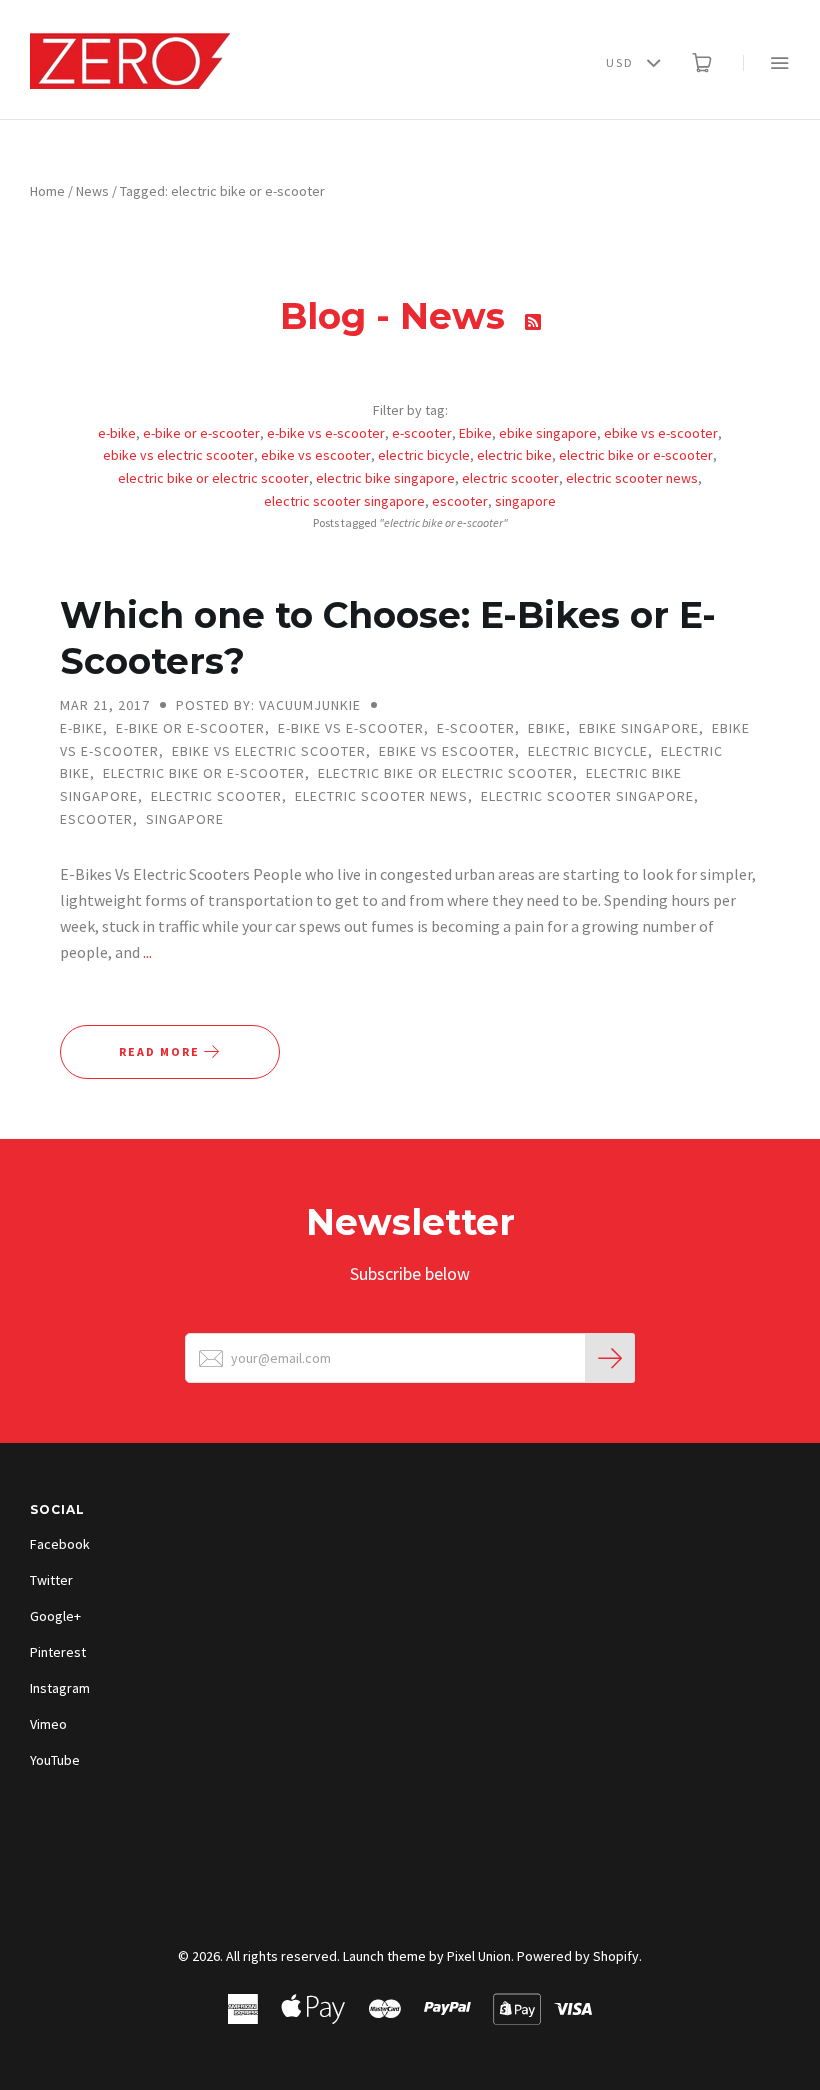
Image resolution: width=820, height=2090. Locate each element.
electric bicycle (424, 455)
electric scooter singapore (344, 501)
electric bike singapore (385, 478)
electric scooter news (632, 478)
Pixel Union (479, 1956)
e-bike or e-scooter (201, 433)
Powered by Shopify (578, 1956)
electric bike (514, 455)
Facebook (60, 1544)
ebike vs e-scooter (661, 433)
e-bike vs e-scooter (326, 433)
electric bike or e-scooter (636, 455)
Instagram (60, 1688)
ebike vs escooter (316, 455)
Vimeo (48, 1724)
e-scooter (422, 433)
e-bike (117, 433)
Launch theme (384, 1956)
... (147, 952)
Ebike (475, 433)
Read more (161, 1051)
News (92, 191)
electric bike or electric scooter (213, 478)
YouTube (55, 1760)
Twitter (51, 1580)
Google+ (55, 1616)
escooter (460, 501)
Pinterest (58, 1652)
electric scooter (510, 478)
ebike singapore (548, 433)
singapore (525, 501)
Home (47, 191)
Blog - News (397, 316)
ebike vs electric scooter (178, 455)
